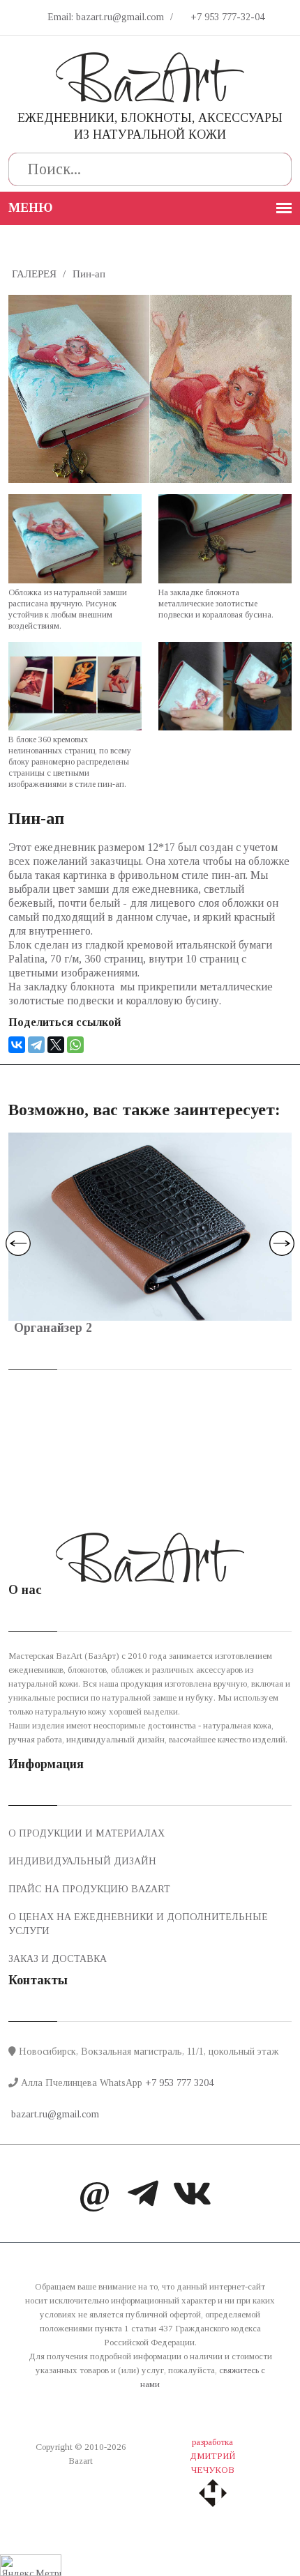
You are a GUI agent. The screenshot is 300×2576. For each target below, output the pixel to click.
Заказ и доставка (58, 1959)
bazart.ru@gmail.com (54, 2114)
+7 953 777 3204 (179, 2083)
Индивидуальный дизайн (82, 1861)
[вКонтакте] (192, 2197)
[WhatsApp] (75, 1045)
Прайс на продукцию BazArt (89, 1889)
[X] (56, 1045)
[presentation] (18, 1243)
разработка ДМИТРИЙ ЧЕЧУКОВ (212, 2456)
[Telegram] (36, 1045)
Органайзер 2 (53, 1328)
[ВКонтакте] (17, 1045)
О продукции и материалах (87, 1833)
